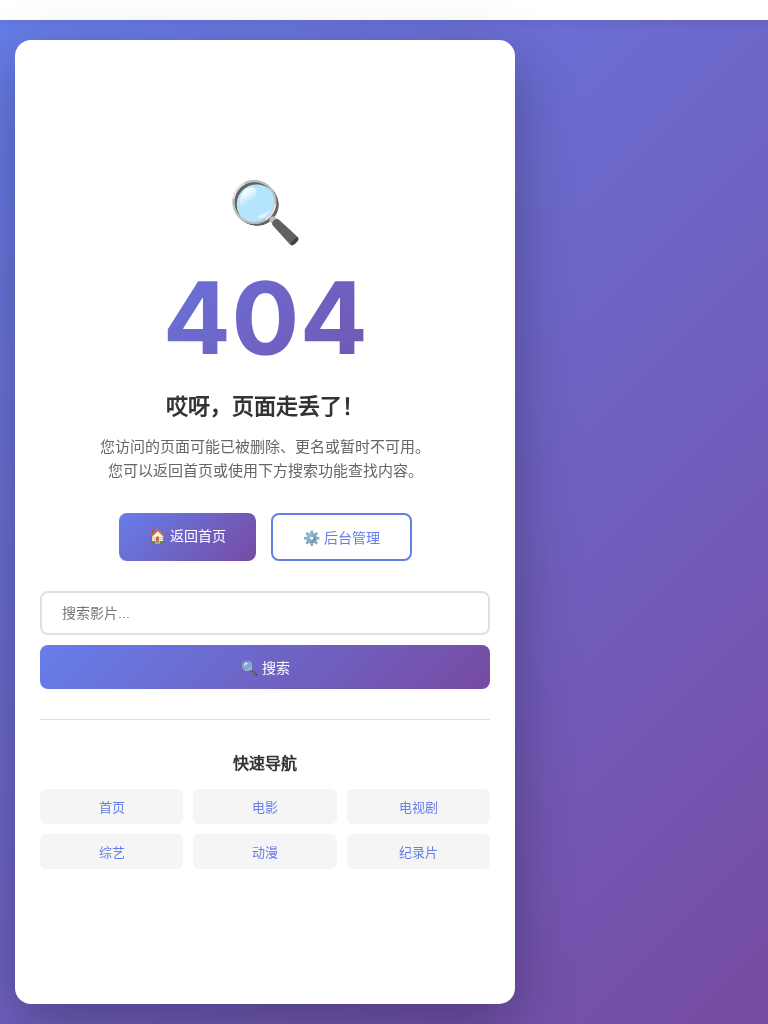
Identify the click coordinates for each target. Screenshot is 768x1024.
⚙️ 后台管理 (341, 537)
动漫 (265, 852)
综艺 (112, 852)
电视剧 (418, 807)
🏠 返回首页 (187, 535)
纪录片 (418, 852)
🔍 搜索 (265, 668)
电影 (265, 807)
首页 (112, 807)
